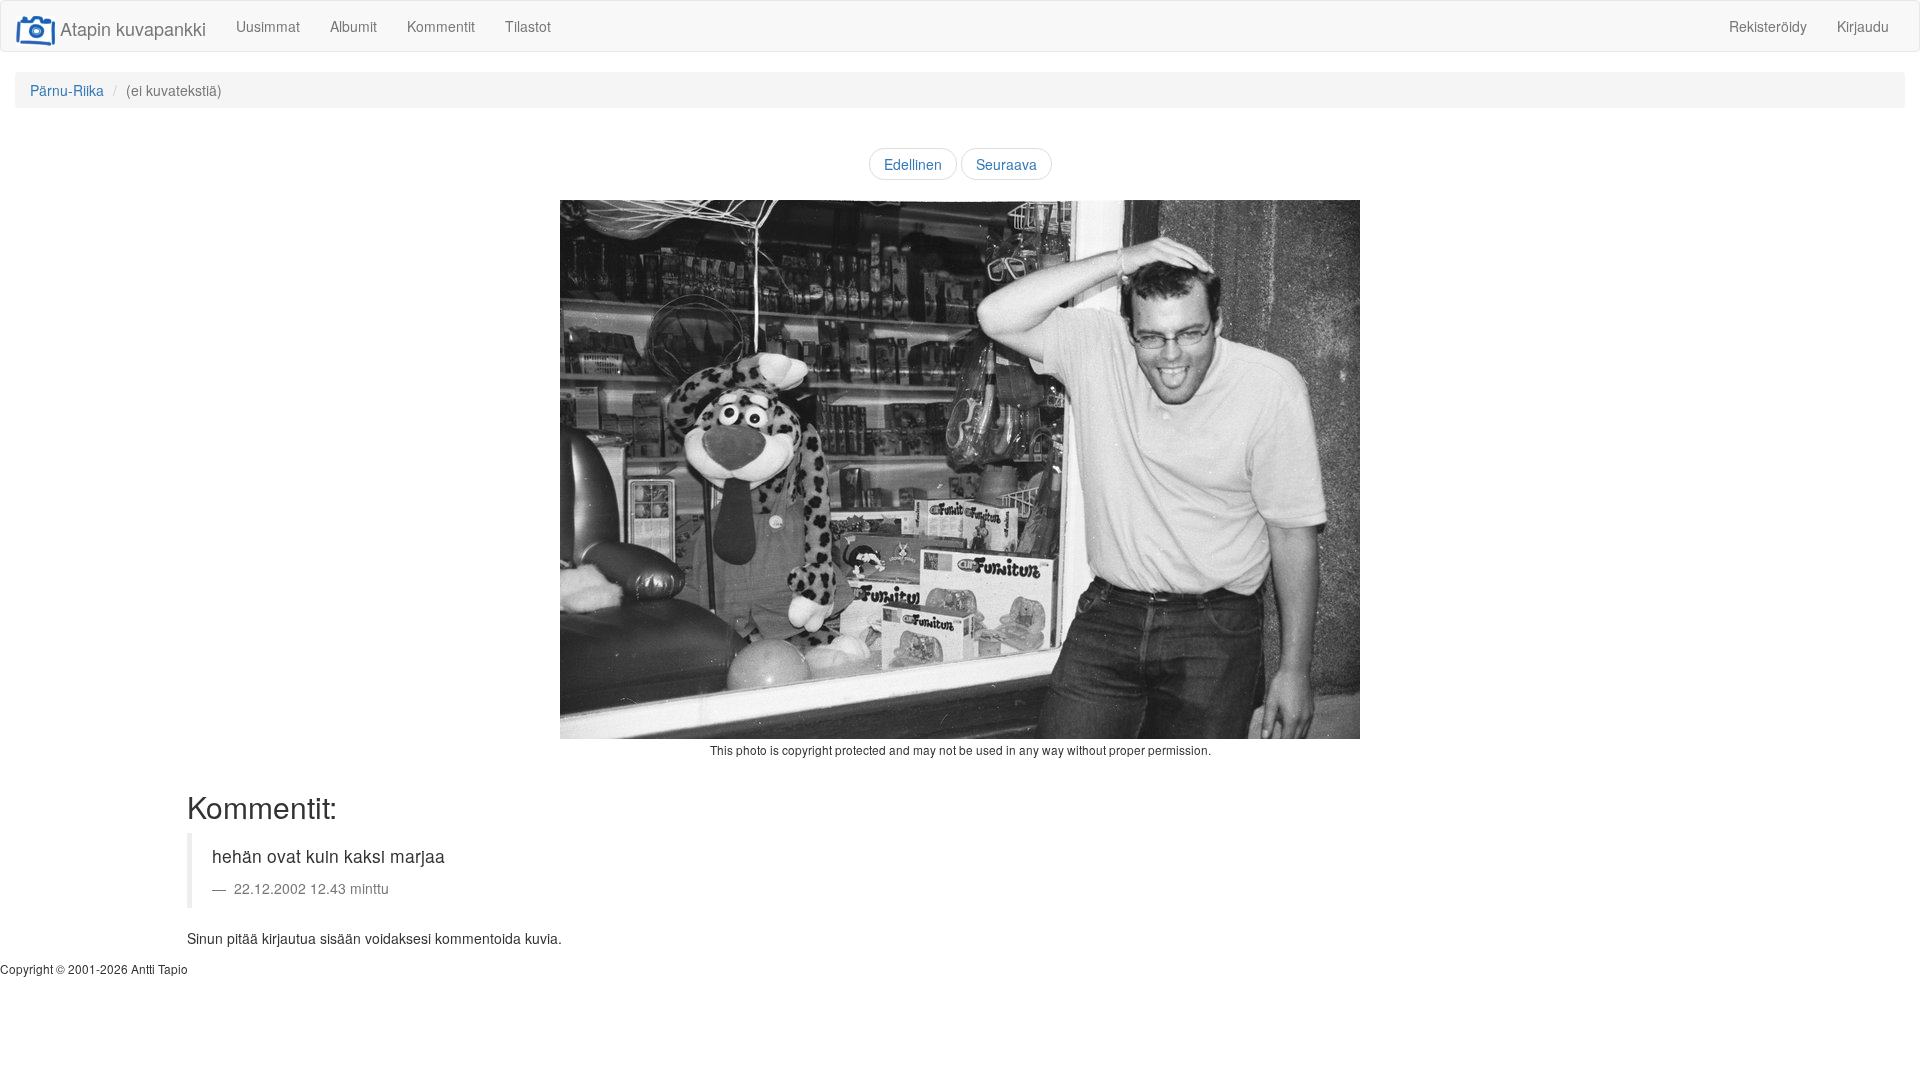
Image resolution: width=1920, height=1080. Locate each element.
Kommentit (441, 26)
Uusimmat (268, 26)
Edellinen (913, 164)
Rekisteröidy (1768, 26)
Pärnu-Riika (67, 90)
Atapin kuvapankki (133, 28)
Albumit (353, 26)
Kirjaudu (1863, 26)
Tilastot (528, 26)
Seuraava (1006, 164)
